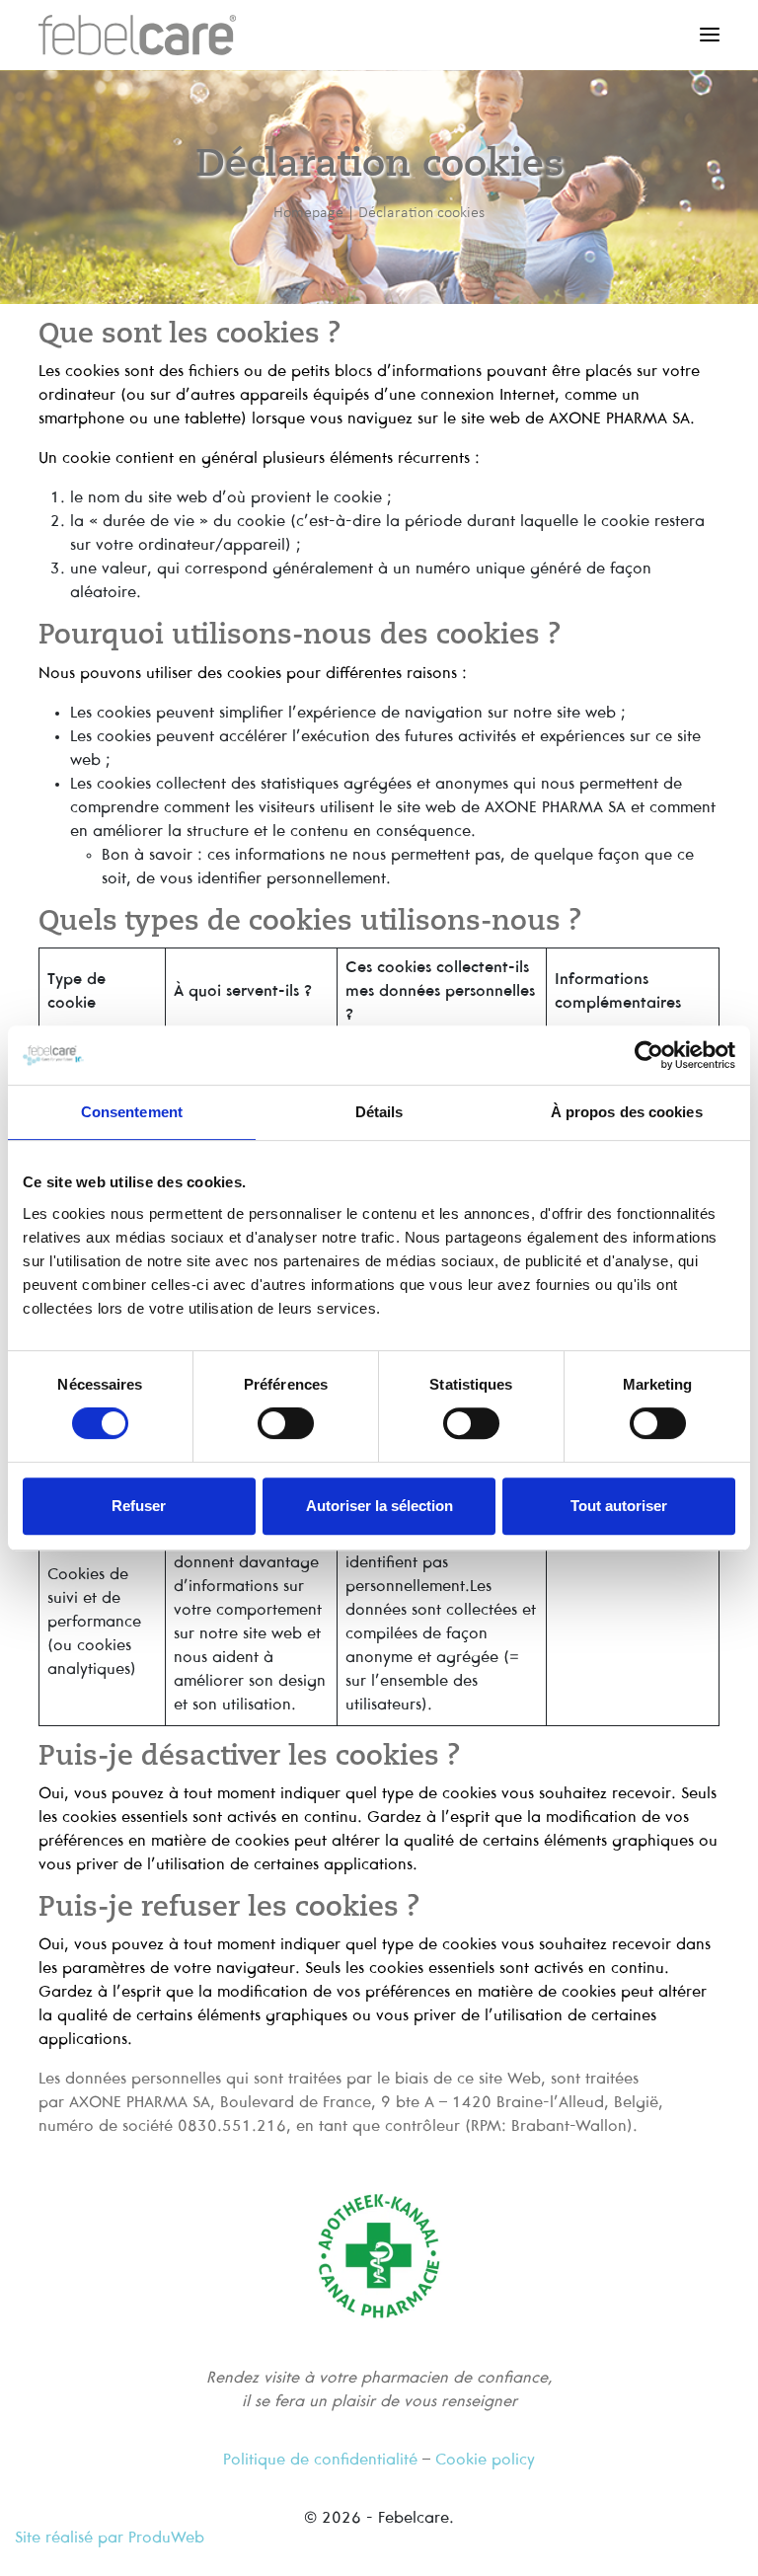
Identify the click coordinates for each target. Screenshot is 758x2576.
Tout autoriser (619, 1506)
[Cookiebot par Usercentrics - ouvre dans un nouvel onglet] (649, 1055)
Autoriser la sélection (379, 1506)
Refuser (139, 1506)
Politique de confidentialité (320, 2460)
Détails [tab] (379, 1112)
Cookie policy (485, 2460)
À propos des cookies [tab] (627, 1112)
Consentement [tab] (132, 1112)
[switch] (286, 1423)
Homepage (308, 212)
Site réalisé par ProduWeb (110, 2538)
